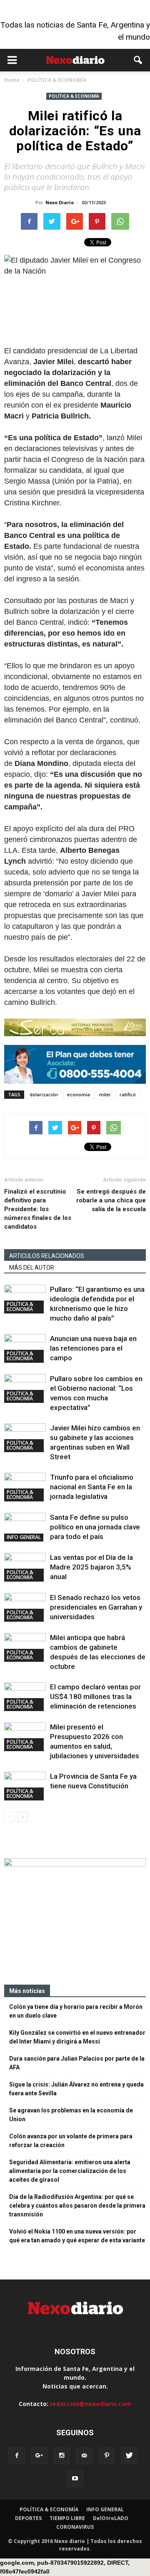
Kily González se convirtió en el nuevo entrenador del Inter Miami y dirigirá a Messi (77, 2037)
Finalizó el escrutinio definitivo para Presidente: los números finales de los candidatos (38, 1209)
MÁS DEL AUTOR (32, 1268)
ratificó (128, 1094)
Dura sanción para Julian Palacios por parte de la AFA (77, 2063)
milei (105, 1094)
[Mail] (84, 2456)
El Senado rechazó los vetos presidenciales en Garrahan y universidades (96, 1607)
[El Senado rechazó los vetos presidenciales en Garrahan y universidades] (25, 1607)
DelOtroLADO (111, 2518)
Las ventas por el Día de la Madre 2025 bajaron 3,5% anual (91, 1567)
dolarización (44, 1094)
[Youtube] (75, 2479)
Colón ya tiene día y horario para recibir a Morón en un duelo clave (76, 2011)
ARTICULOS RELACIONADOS (47, 1256)
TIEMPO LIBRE (67, 2518)
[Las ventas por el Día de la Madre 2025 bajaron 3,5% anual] (25, 1567)
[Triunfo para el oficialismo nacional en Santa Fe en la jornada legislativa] (25, 1487)
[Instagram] (62, 2456)
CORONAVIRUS (75, 2527)
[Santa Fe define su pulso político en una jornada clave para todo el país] (25, 1527)
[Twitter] (129, 2456)
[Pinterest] (107, 2456)
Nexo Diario (60, 202)
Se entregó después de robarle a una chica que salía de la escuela (111, 1200)
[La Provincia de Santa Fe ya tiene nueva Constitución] (25, 1786)
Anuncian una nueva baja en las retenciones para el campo (93, 1348)
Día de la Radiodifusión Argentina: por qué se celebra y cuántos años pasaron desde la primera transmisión (77, 2206)
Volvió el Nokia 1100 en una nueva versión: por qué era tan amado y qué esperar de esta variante (77, 2236)
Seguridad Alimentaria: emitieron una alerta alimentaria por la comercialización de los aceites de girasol (70, 2171)
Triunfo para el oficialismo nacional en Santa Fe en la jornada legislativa (92, 1487)
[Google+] (39, 2456)
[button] (138, 60)
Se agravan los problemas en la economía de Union (71, 2115)
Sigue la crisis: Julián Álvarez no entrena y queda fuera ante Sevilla (76, 2089)
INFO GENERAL (24, 1537)
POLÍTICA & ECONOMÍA (74, 96)
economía (79, 1094)
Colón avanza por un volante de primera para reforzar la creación (71, 2141)
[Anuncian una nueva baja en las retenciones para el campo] (25, 1348)
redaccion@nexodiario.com (91, 2404)
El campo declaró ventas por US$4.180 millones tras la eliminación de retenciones (95, 1696)
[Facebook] (17, 2456)
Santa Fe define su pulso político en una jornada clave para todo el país (95, 1527)
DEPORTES (28, 2518)
